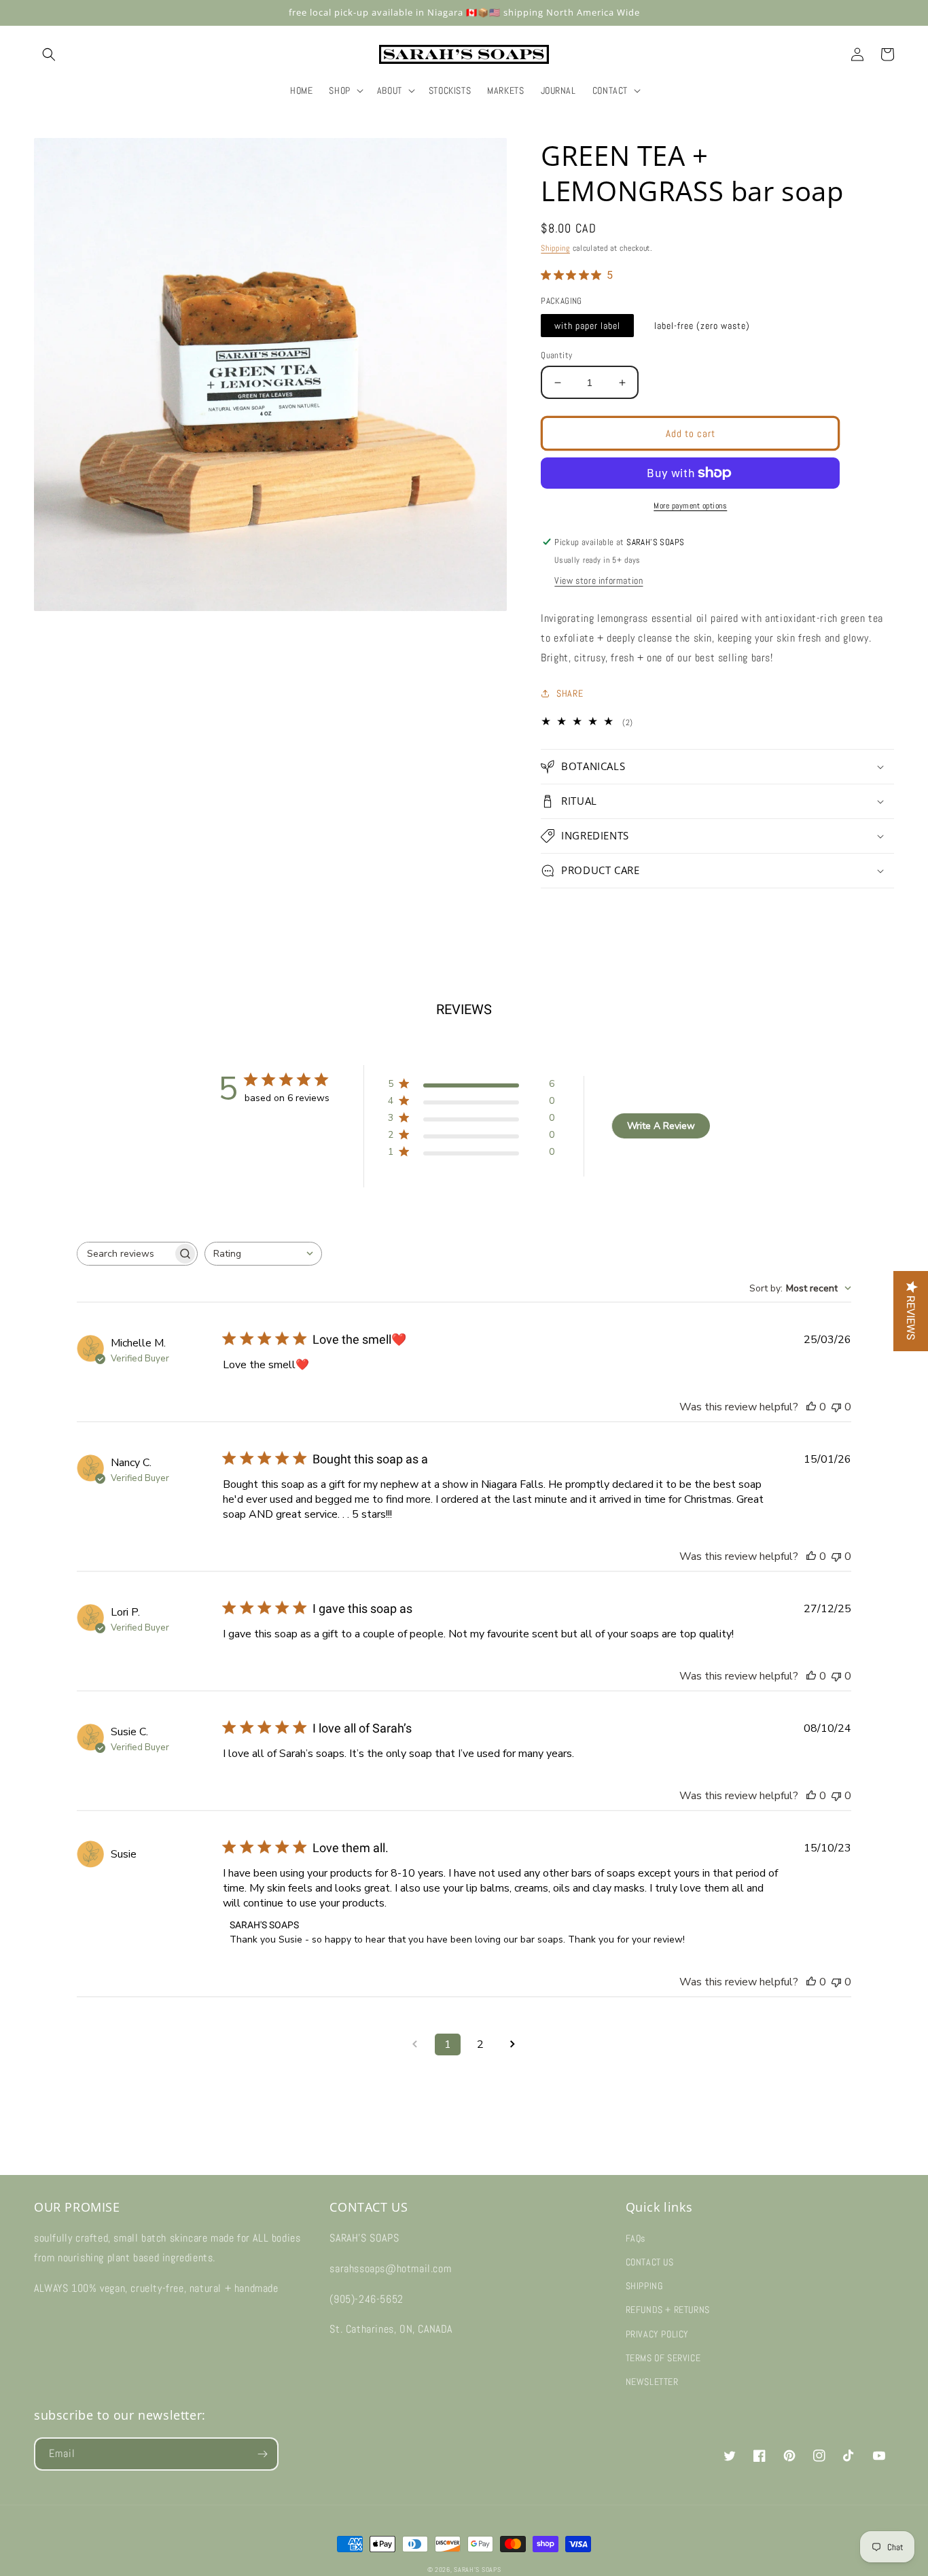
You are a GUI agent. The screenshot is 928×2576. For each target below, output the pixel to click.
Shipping (555, 248)
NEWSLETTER (652, 2382)
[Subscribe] (262, 2454)
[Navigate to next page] (513, 2044)
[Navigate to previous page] (415, 2044)
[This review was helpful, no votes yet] (811, 1407)
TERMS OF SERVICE (663, 2358)
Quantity (556, 355)
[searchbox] (125, 1254)
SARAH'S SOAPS (477, 2570)
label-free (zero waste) (702, 326)
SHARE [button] (570, 693)
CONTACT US (650, 2262)
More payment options (690, 506)
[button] (49, 54)
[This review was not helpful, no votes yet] (836, 1407)
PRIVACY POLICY (657, 2334)
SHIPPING (644, 2286)
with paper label (587, 326)
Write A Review (661, 1126)
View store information (599, 580)
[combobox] (263, 1254)
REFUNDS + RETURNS (668, 2310)
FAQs (636, 2238)
